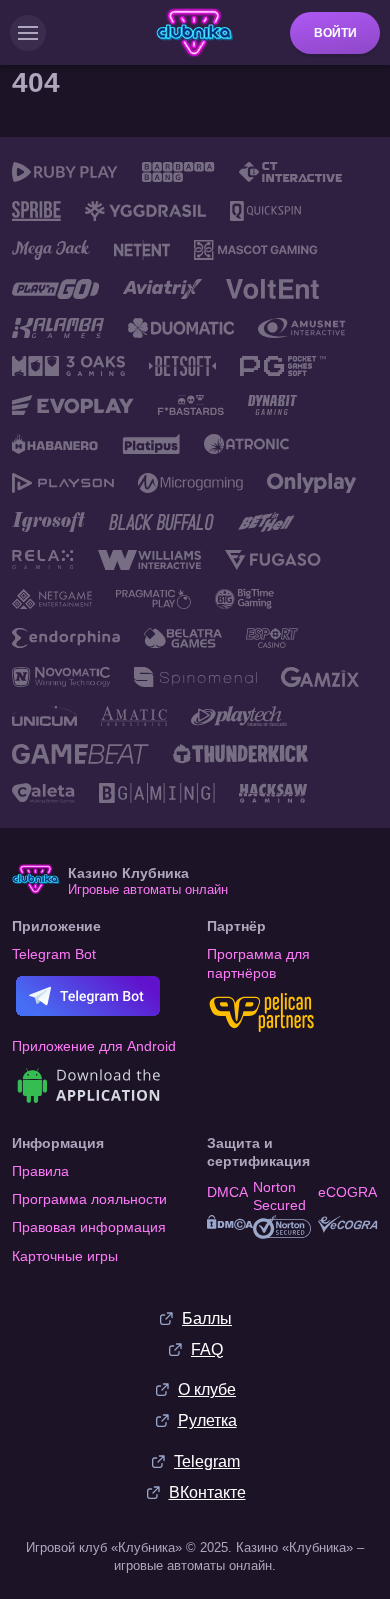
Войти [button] (335, 33)
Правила (40, 1171)
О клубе (207, 1389)
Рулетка (207, 1420)
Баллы (207, 1318)
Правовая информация (89, 1227)
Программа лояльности (89, 1199)
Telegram (207, 1461)
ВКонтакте (207, 1492)
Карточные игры (65, 1256)
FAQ (207, 1349)
